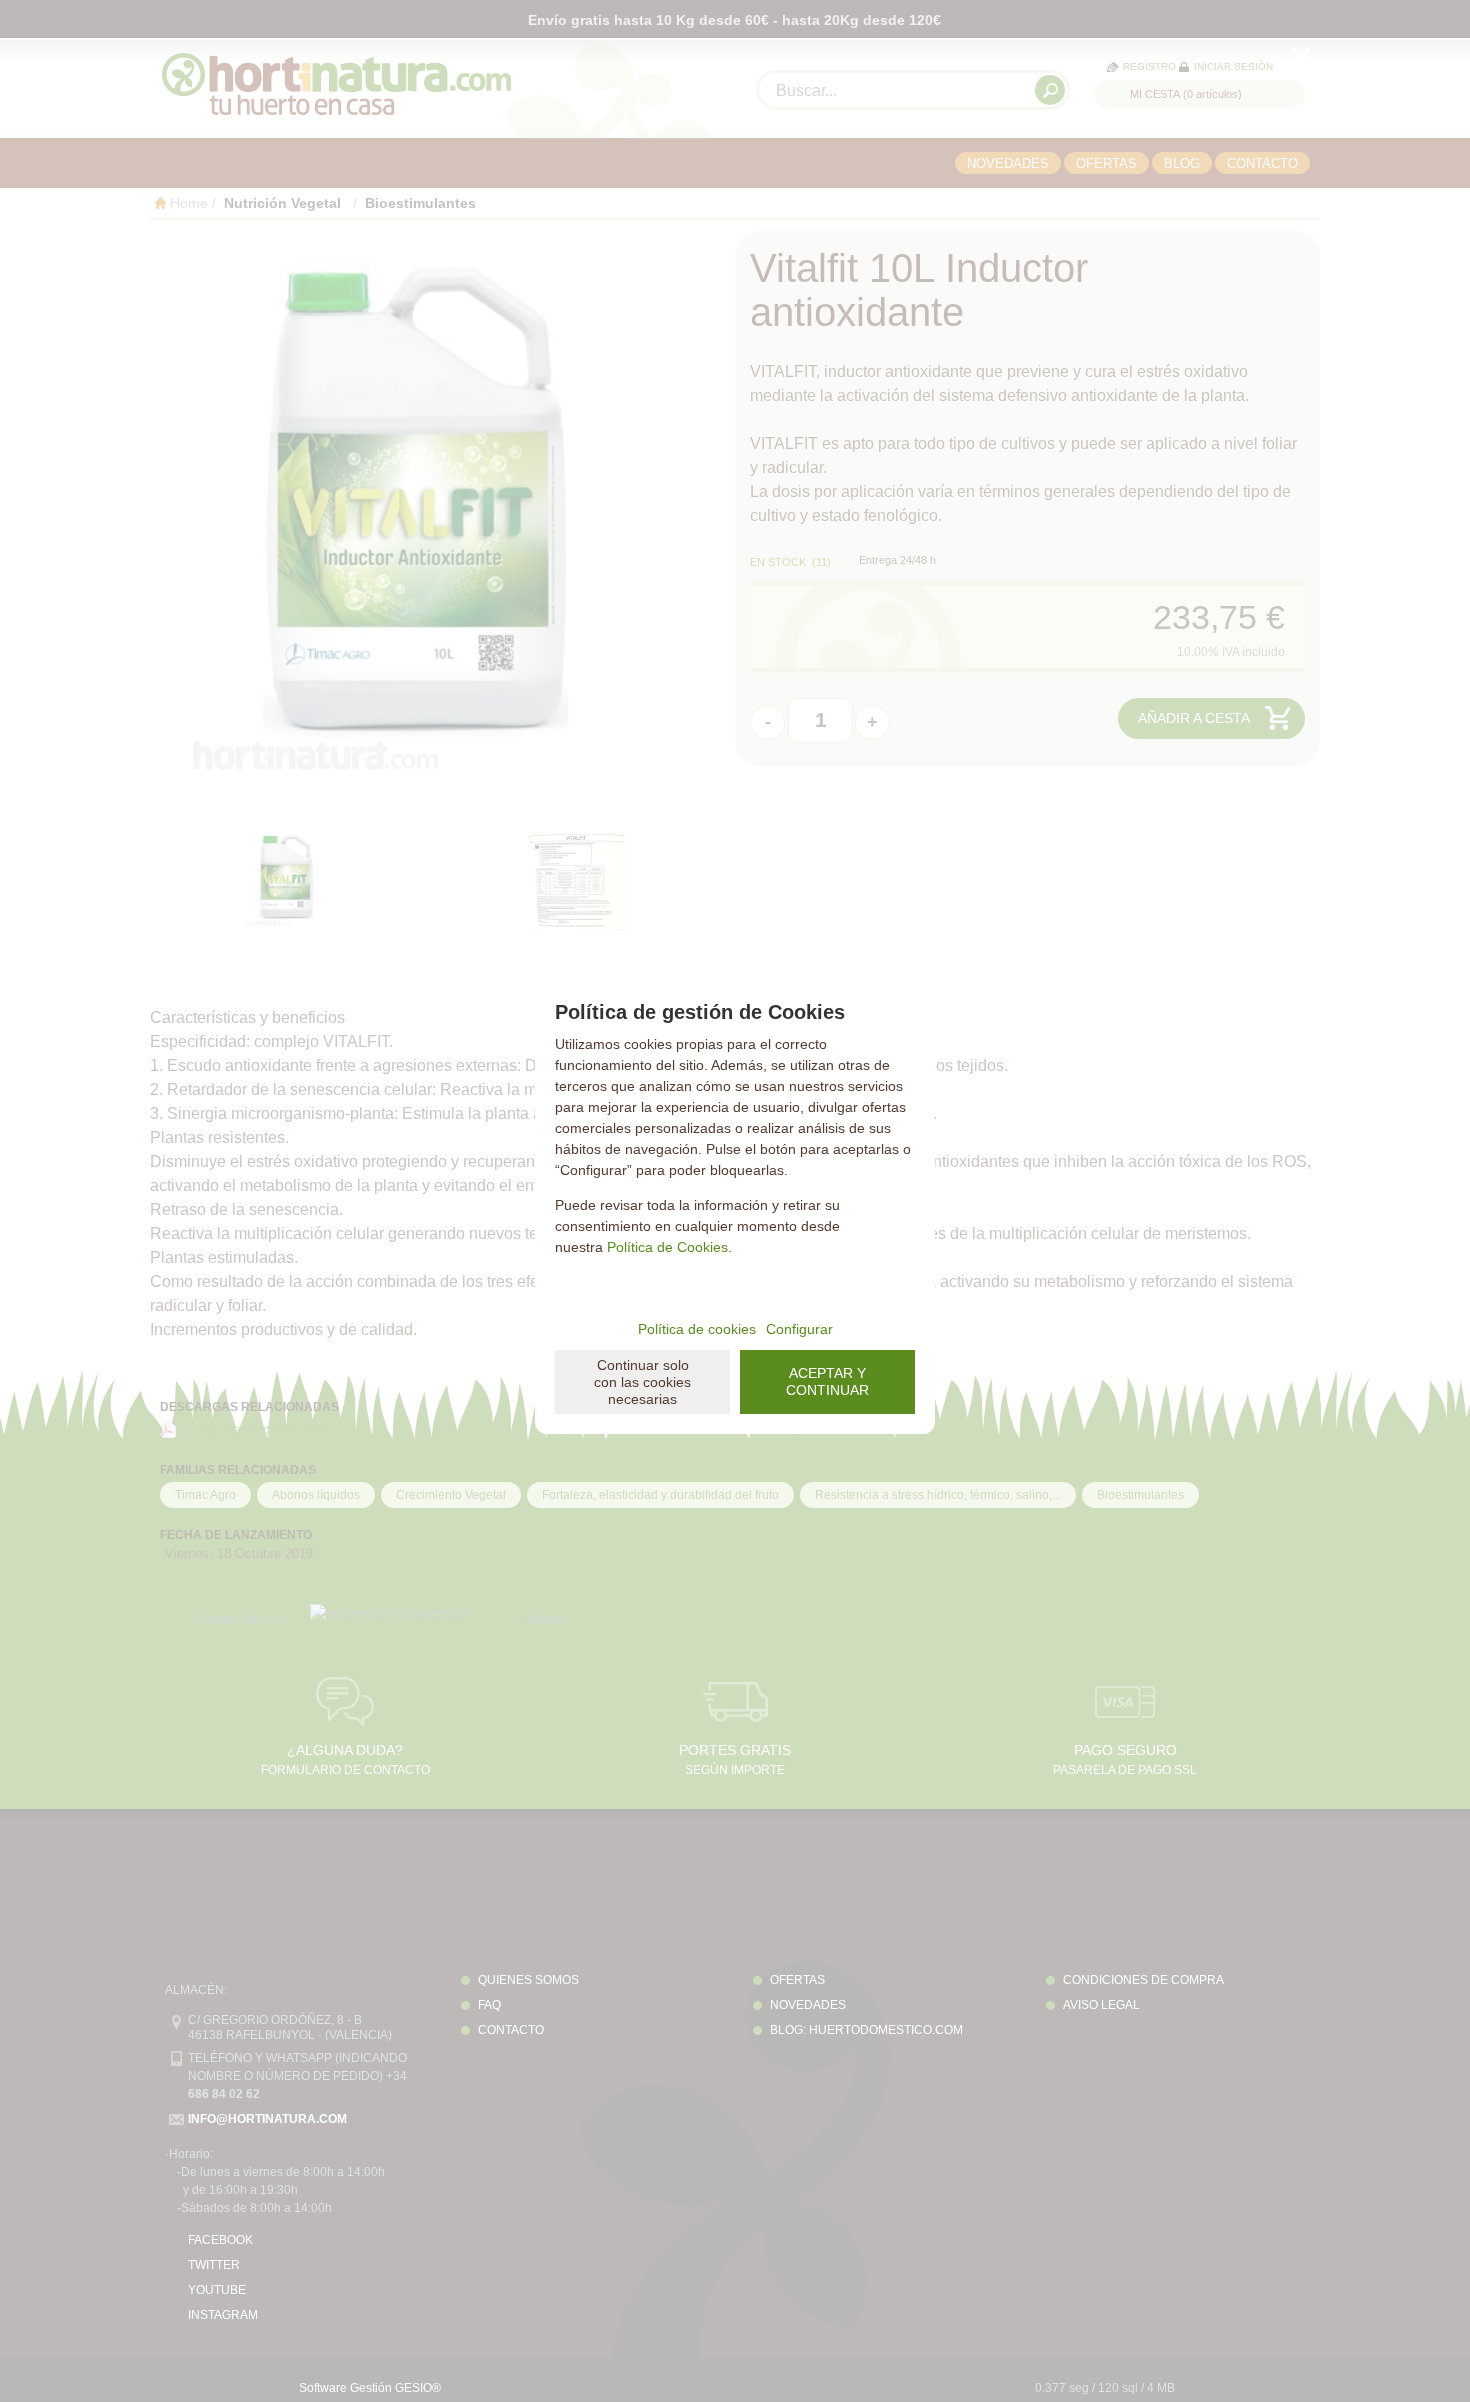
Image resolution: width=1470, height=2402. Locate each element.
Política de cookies (697, 1329)
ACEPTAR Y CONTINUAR (827, 1381)
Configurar (799, 1329)
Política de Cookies (667, 1247)
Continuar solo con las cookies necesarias (642, 1382)
